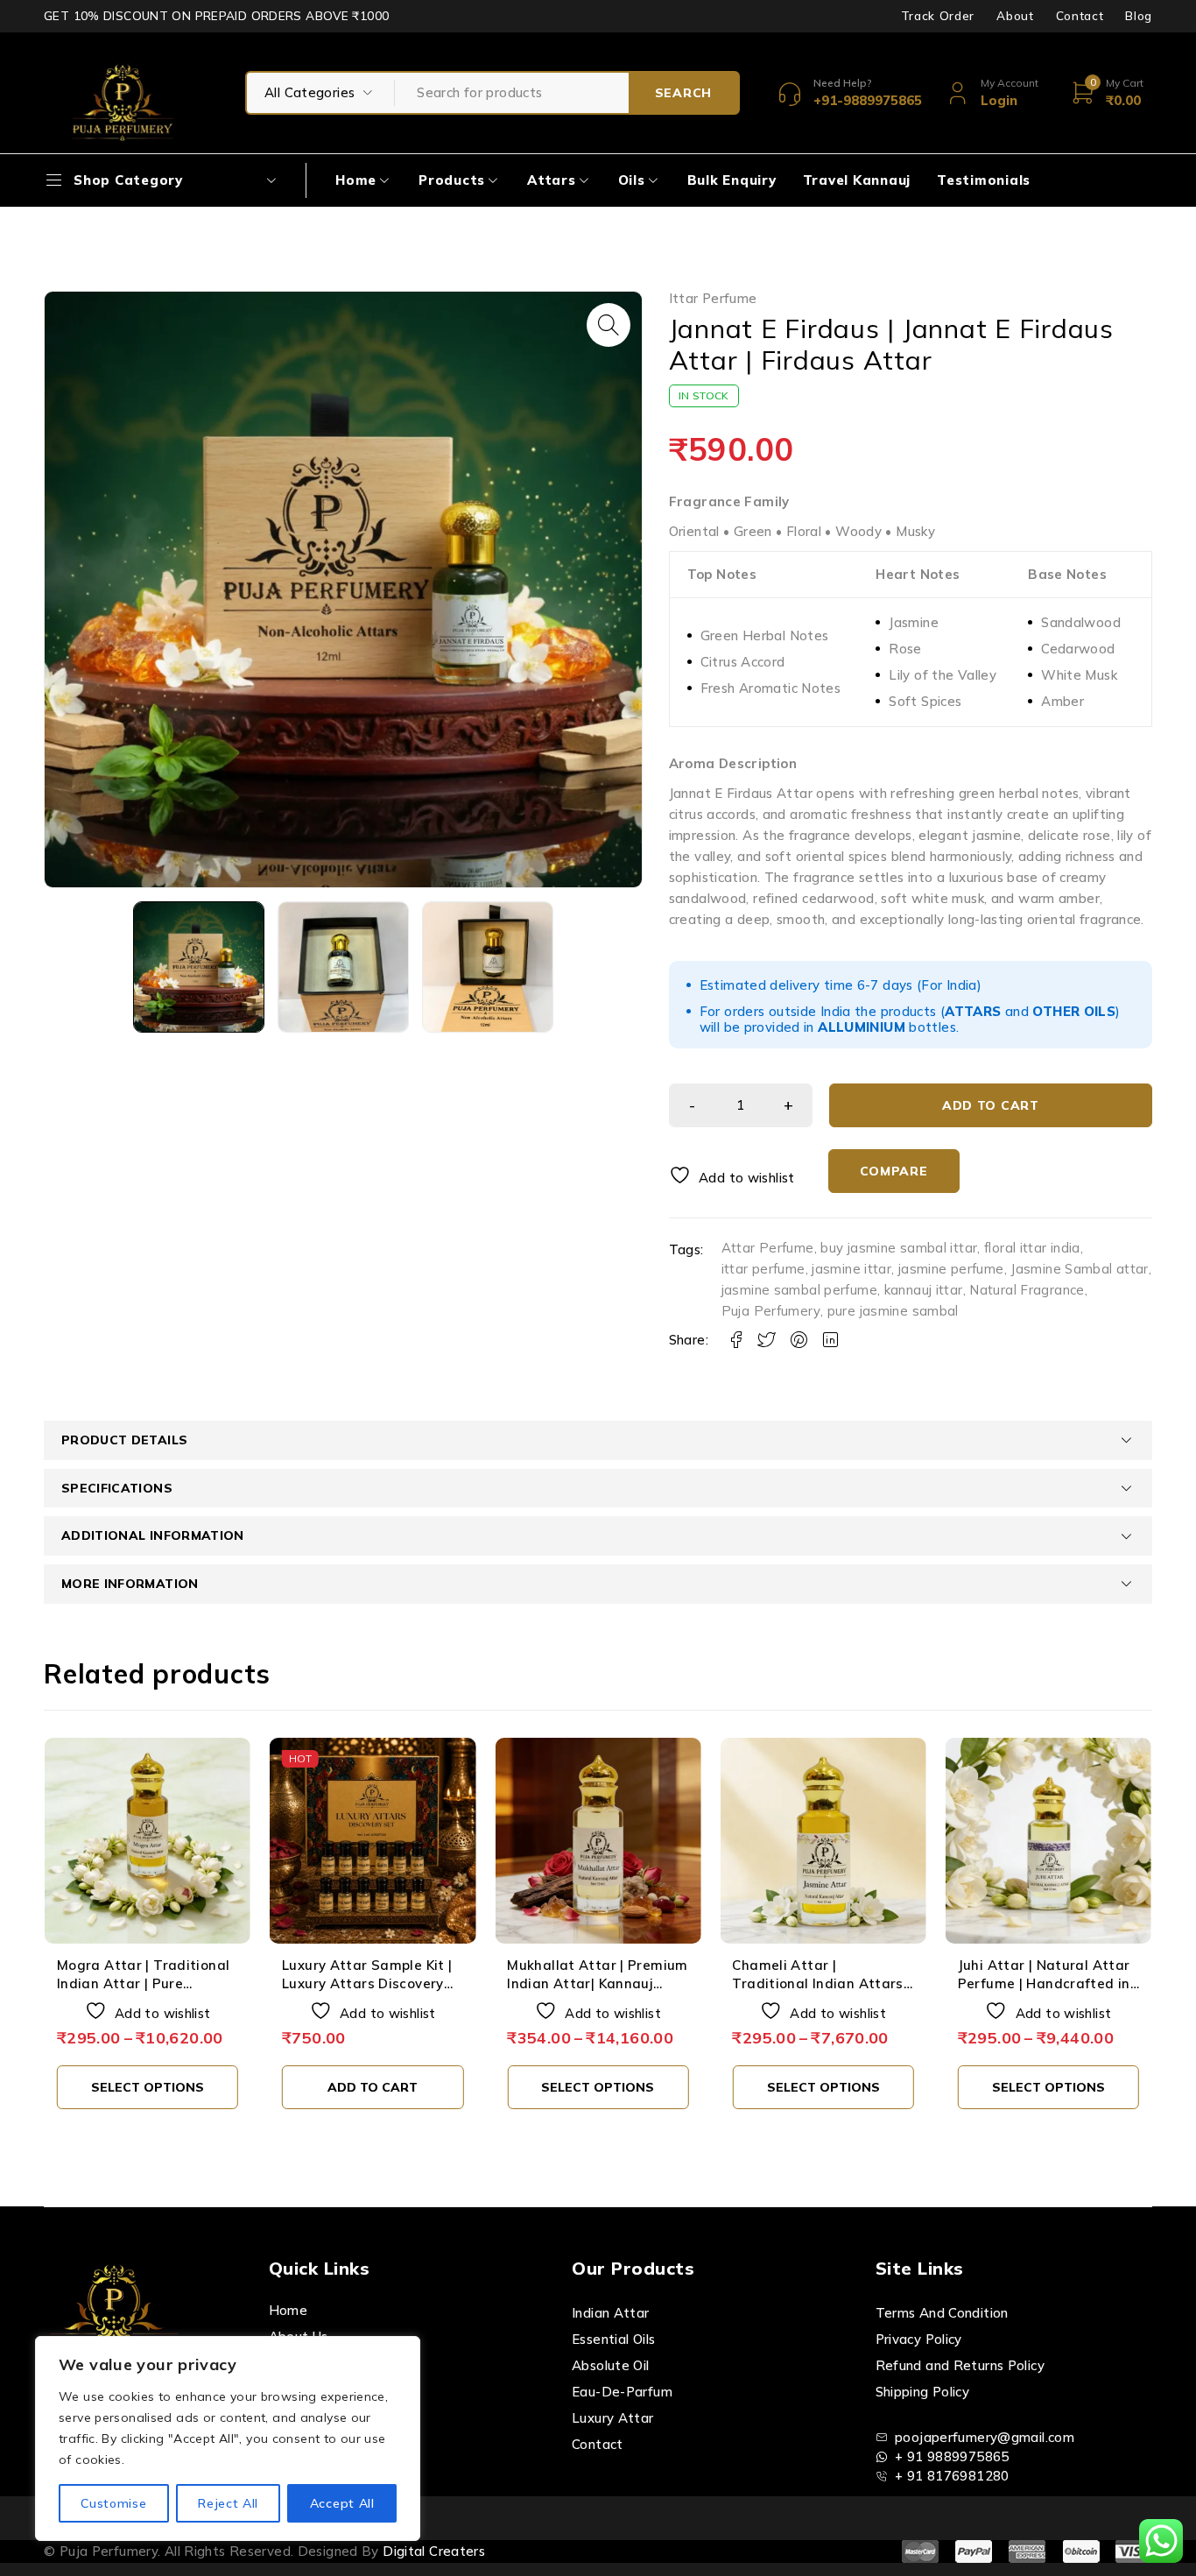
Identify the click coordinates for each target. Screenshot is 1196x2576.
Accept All (342, 2503)
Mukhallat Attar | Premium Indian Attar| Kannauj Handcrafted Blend (372, 1983)
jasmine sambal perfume (799, 1290)
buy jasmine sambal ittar (899, 1248)
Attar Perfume (768, 1248)
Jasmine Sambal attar (1080, 1269)
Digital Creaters (434, 2551)
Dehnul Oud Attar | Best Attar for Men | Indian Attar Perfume (1039, 1983)
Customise (113, 2503)
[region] (228, 2438)
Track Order (938, 16)
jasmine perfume (951, 1269)
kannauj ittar (924, 1290)
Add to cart (991, 1105)
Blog (1139, 16)
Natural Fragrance (1027, 1290)
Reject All (228, 2503)
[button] (609, 325)
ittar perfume (763, 1269)
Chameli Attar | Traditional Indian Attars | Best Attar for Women (596, 1983)
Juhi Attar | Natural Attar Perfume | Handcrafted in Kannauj (818, 1983)
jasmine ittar (851, 1269)
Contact (1080, 16)
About (1015, 16)
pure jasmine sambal (893, 1311)
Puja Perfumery (771, 1311)
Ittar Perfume (713, 299)
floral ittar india (1032, 1248)
